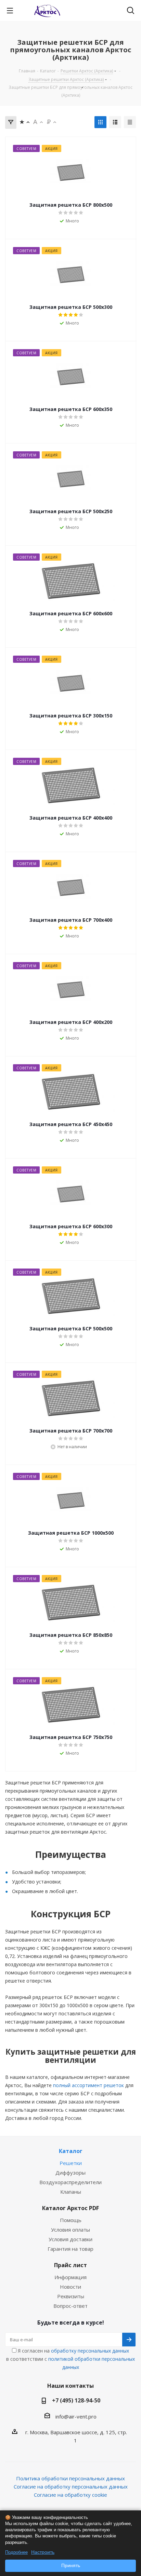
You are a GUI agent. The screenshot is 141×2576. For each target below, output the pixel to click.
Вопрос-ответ (70, 2306)
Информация (70, 2277)
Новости (70, 2287)
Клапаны (71, 2192)
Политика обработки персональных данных (70, 2478)
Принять (71, 2565)
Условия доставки (70, 2239)
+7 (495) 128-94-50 (76, 2400)
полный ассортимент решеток (88, 2085)
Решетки (71, 2163)
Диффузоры (70, 2173)
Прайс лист (70, 2265)
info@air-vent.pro (76, 2416)
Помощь (71, 2220)
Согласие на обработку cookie (70, 2495)
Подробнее (16, 2552)
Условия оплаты (70, 2230)
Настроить (43, 2552)
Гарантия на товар (70, 2249)
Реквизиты (71, 2296)
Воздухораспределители (70, 2182)
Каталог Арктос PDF (70, 2208)
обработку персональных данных (90, 2351)
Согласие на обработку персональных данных (71, 2486)
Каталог (71, 2151)
